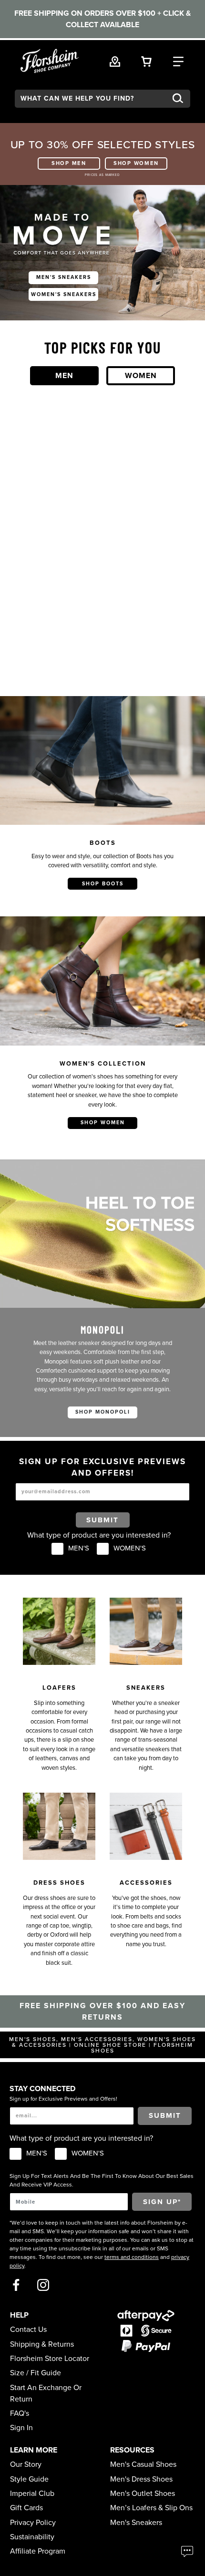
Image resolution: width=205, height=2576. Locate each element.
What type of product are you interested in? (99, 1535)
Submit (102, 1520)
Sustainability (32, 2537)
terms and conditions (132, 2257)
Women (141, 376)
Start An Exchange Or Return (46, 2393)
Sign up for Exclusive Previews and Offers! (63, 2099)
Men (64, 376)
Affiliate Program (38, 2551)
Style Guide (29, 2479)
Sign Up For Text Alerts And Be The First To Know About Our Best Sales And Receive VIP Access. (102, 2180)
